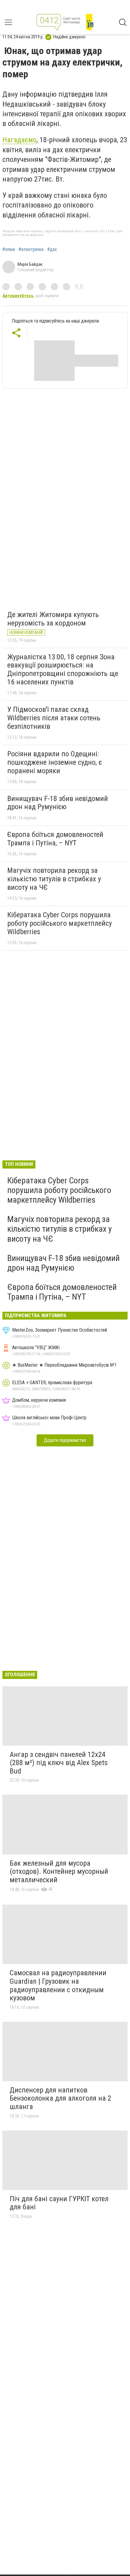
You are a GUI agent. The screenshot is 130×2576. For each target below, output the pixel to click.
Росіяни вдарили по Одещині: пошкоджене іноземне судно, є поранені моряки (55, 762)
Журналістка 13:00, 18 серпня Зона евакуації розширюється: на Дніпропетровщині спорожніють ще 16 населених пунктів (63, 669)
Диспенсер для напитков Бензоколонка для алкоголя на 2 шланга (60, 2098)
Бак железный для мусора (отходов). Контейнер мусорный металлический (59, 1872)
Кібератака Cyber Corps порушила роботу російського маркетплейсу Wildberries (60, 923)
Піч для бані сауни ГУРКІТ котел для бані (59, 2203)
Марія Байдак (30, 264)
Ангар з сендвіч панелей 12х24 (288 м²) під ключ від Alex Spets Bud (59, 1763)
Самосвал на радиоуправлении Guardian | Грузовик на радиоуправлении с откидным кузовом (58, 1985)
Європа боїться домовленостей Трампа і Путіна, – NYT (55, 839)
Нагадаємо (19, 140)
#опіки (9, 249)
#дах (52, 249)
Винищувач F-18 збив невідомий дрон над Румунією (58, 803)
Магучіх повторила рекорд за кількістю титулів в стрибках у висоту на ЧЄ (54, 879)
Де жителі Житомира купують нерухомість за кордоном (53, 619)
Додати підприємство (65, 1440)
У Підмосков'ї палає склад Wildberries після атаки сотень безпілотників (54, 718)
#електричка (31, 249)
